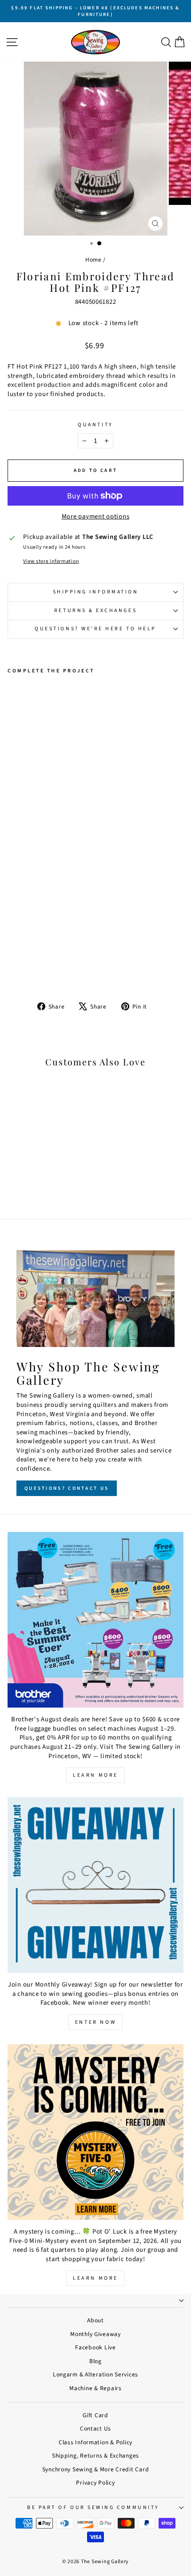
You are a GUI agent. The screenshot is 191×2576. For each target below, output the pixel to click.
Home (94, 260)
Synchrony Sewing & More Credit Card (96, 2469)
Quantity (95, 425)
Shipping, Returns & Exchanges (95, 2456)
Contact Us (95, 2429)
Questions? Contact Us (67, 1488)
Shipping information (96, 592)
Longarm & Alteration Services (95, 2374)
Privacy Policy (95, 2483)
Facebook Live (95, 2347)
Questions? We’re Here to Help (95, 629)
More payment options (96, 517)
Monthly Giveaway (95, 2334)
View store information (51, 562)
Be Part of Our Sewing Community (93, 2507)
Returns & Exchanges (95, 611)
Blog (95, 2361)
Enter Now (95, 2022)
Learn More (95, 1775)
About (95, 2320)
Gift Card (95, 2415)
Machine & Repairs (95, 2388)
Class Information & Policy (95, 2442)
